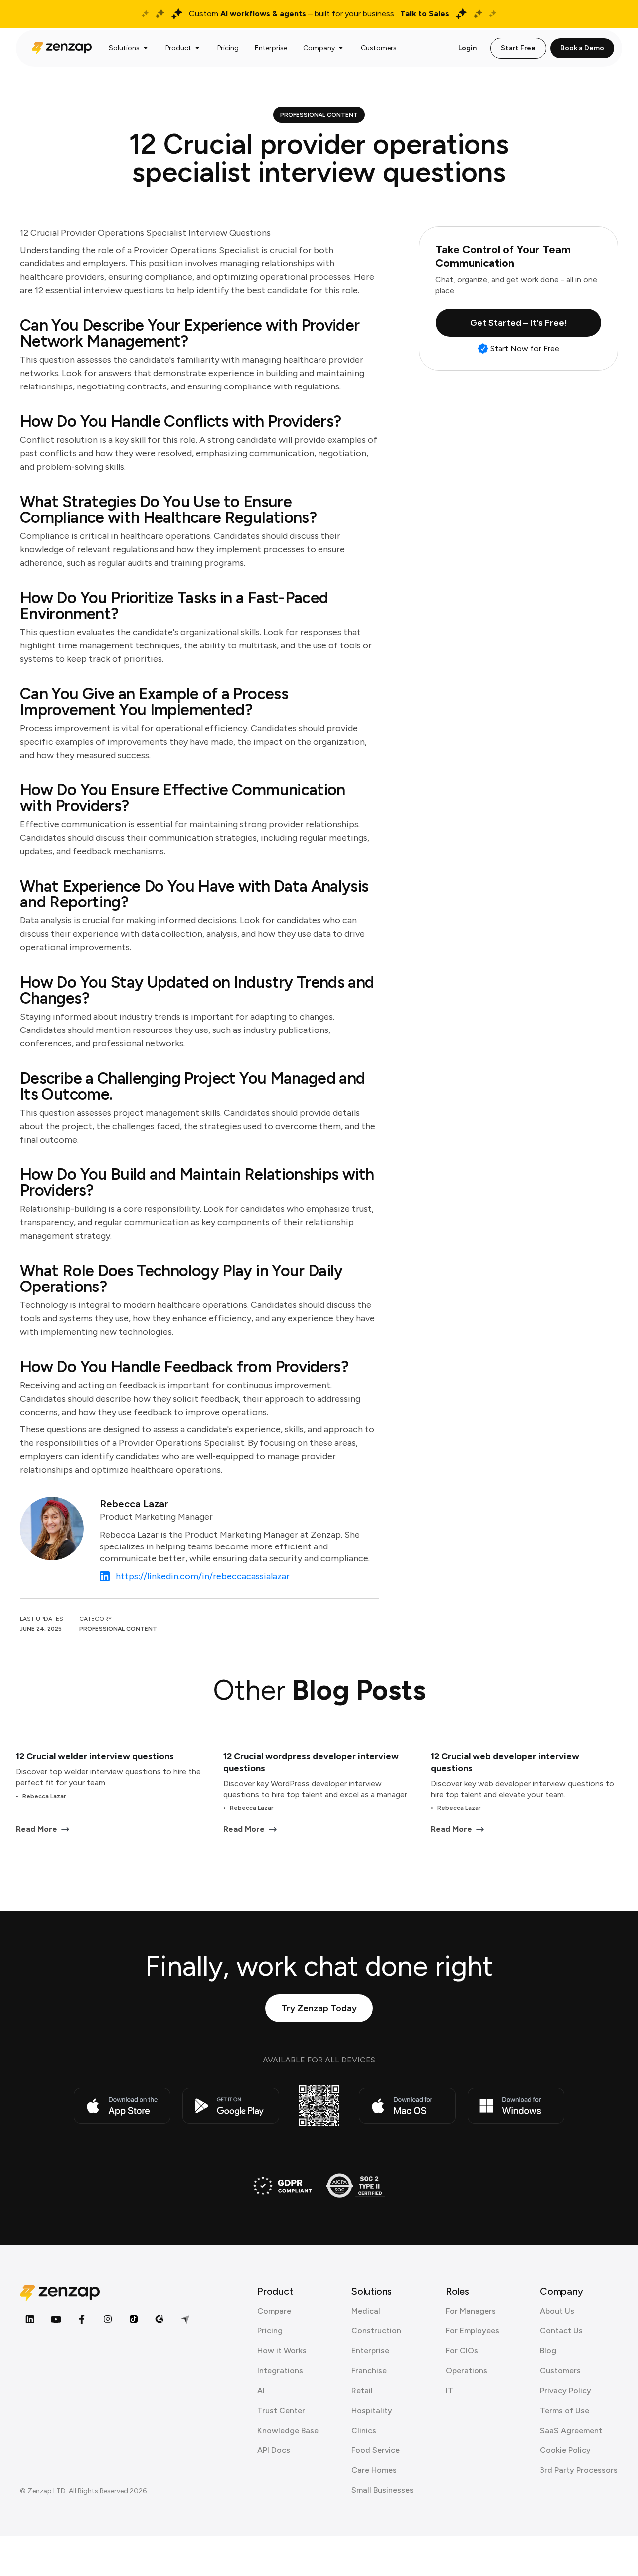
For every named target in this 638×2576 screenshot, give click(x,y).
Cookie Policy (565, 2450)
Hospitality (372, 2410)
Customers (560, 2371)
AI (261, 2390)
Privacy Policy (565, 2390)
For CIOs (462, 2351)
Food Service (376, 2450)
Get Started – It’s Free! (519, 323)
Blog (548, 2351)
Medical (366, 2311)
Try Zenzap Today (319, 2008)
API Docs (274, 2450)
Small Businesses (383, 2490)
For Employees (473, 2331)
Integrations (280, 2371)
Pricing (270, 2331)
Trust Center (281, 2410)
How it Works (282, 2351)
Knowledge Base (288, 2430)
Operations (467, 2371)
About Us (557, 2311)
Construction (376, 2331)
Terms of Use (564, 2410)
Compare (274, 2311)
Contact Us (561, 2331)
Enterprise (370, 2351)
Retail (362, 2390)
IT (449, 2390)
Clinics (364, 2430)
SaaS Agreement (571, 2430)
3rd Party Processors (579, 2470)
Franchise (369, 2371)
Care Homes (374, 2470)
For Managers (471, 2311)
